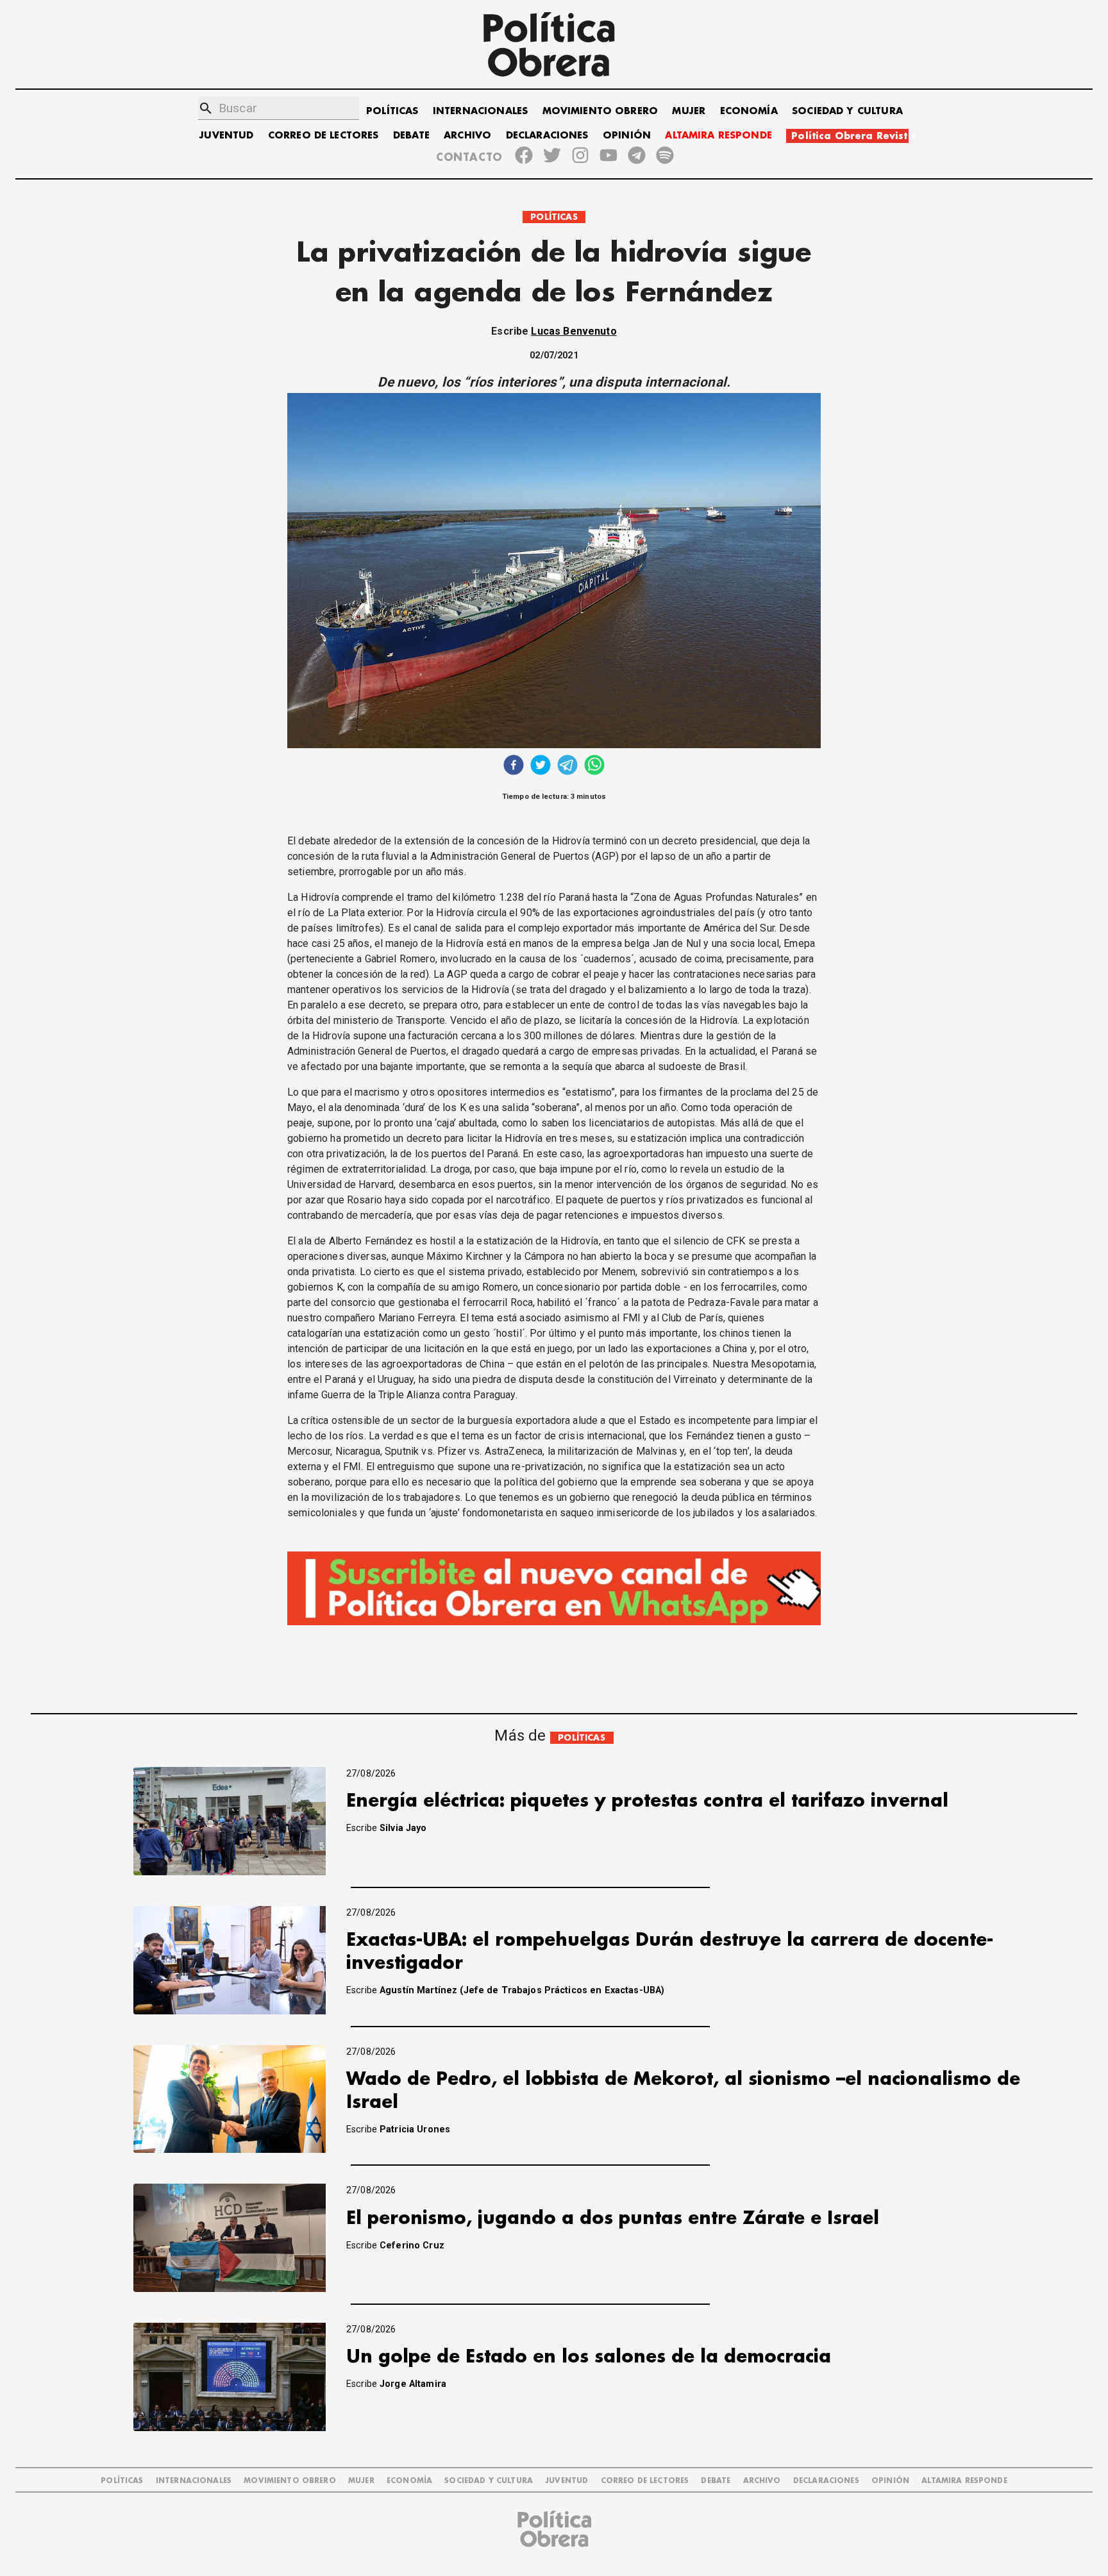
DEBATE (411, 136)
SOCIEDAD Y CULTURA (847, 111)
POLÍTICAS (392, 111)
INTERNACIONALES (480, 111)
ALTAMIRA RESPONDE (718, 136)
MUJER (689, 111)
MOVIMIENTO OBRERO (600, 111)
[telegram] (567, 766)
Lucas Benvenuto (574, 331)
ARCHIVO (467, 136)
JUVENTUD (226, 136)
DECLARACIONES (547, 136)
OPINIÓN (627, 136)
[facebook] (514, 766)
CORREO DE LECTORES (323, 136)
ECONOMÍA (749, 111)
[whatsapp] (594, 766)
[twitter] (541, 766)
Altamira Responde (964, 2481)
